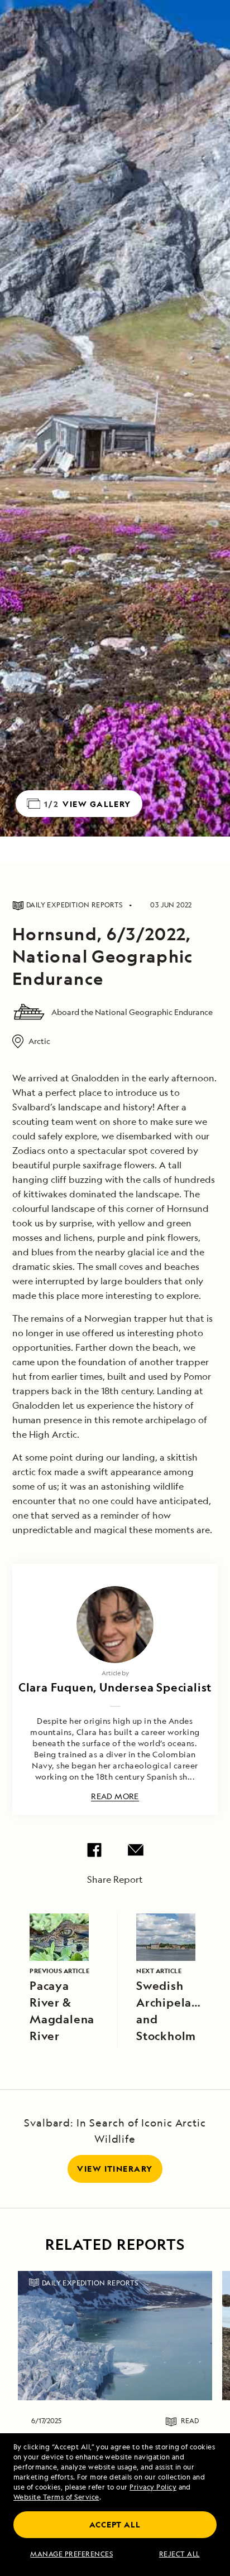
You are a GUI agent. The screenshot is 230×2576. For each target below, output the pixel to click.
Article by (115, 1673)
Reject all (179, 2554)
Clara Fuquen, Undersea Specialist (115, 1687)
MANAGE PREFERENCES (71, 2554)
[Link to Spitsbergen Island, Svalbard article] (115, 2336)
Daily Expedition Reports (90, 2283)
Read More (115, 1797)
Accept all (115, 2524)
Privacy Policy (153, 2487)
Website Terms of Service (56, 2497)
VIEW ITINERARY (115, 2169)
